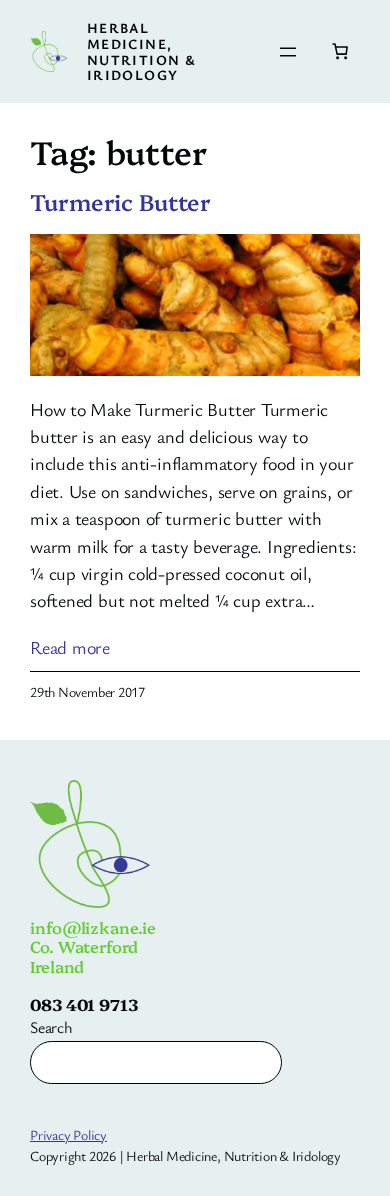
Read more (70, 647)
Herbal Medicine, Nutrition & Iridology (142, 51)
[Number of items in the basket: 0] (340, 51)
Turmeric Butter (120, 202)
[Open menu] (288, 52)
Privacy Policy (68, 1134)
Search (51, 1027)
